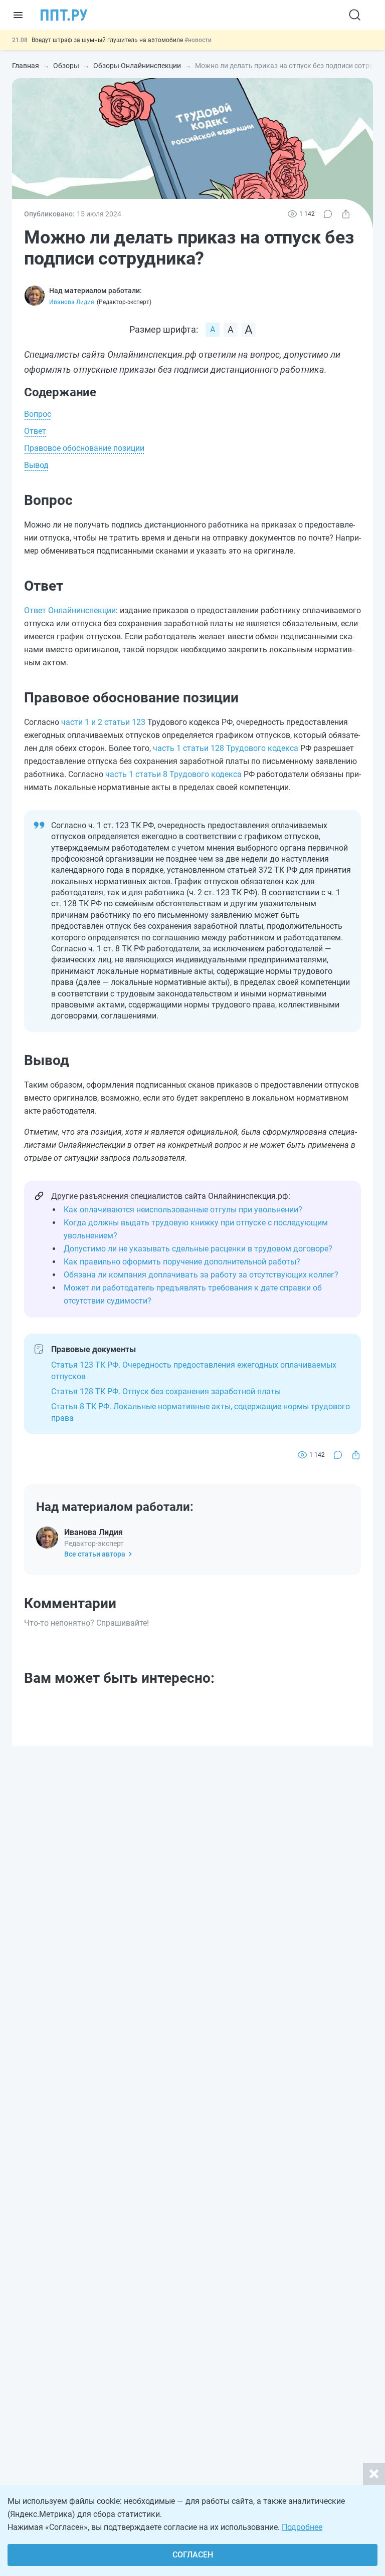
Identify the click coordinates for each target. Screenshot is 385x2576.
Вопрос (38, 414)
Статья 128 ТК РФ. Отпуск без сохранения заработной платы (166, 1391)
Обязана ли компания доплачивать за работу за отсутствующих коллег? (201, 1275)
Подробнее (302, 2527)
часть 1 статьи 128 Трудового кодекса (226, 748)
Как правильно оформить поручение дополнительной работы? (182, 1262)
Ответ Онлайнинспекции (70, 610)
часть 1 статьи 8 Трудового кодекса (173, 774)
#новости (198, 40)
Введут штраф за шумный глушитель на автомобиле (108, 40)
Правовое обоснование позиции (84, 448)
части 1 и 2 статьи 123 (103, 722)
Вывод (36, 465)
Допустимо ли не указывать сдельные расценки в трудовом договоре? (198, 1249)
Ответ (35, 431)
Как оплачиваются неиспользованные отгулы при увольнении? (183, 1210)
